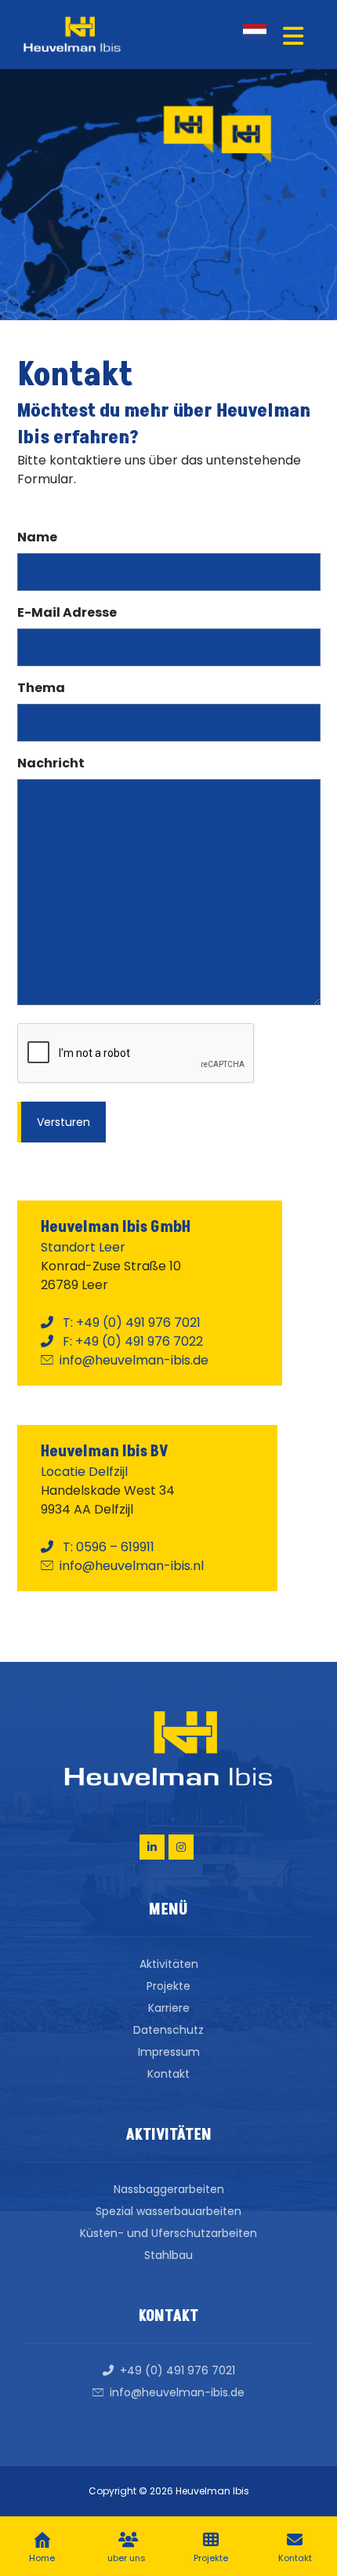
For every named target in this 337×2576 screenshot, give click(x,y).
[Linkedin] (152, 1847)
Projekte (168, 1986)
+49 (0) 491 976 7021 (178, 2370)
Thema (41, 688)
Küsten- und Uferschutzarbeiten (168, 2233)
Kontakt (168, 2074)
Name (37, 537)
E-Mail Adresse (67, 612)
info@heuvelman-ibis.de (177, 2392)
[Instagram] (181, 1847)
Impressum (169, 2052)
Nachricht (51, 763)
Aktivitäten (169, 1964)
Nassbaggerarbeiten (169, 2189)
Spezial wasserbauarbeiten (168, 2211)
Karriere (169, 2008)
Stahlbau (168, 2255)
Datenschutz (168, 2030)
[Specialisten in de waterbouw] (72, 34)
